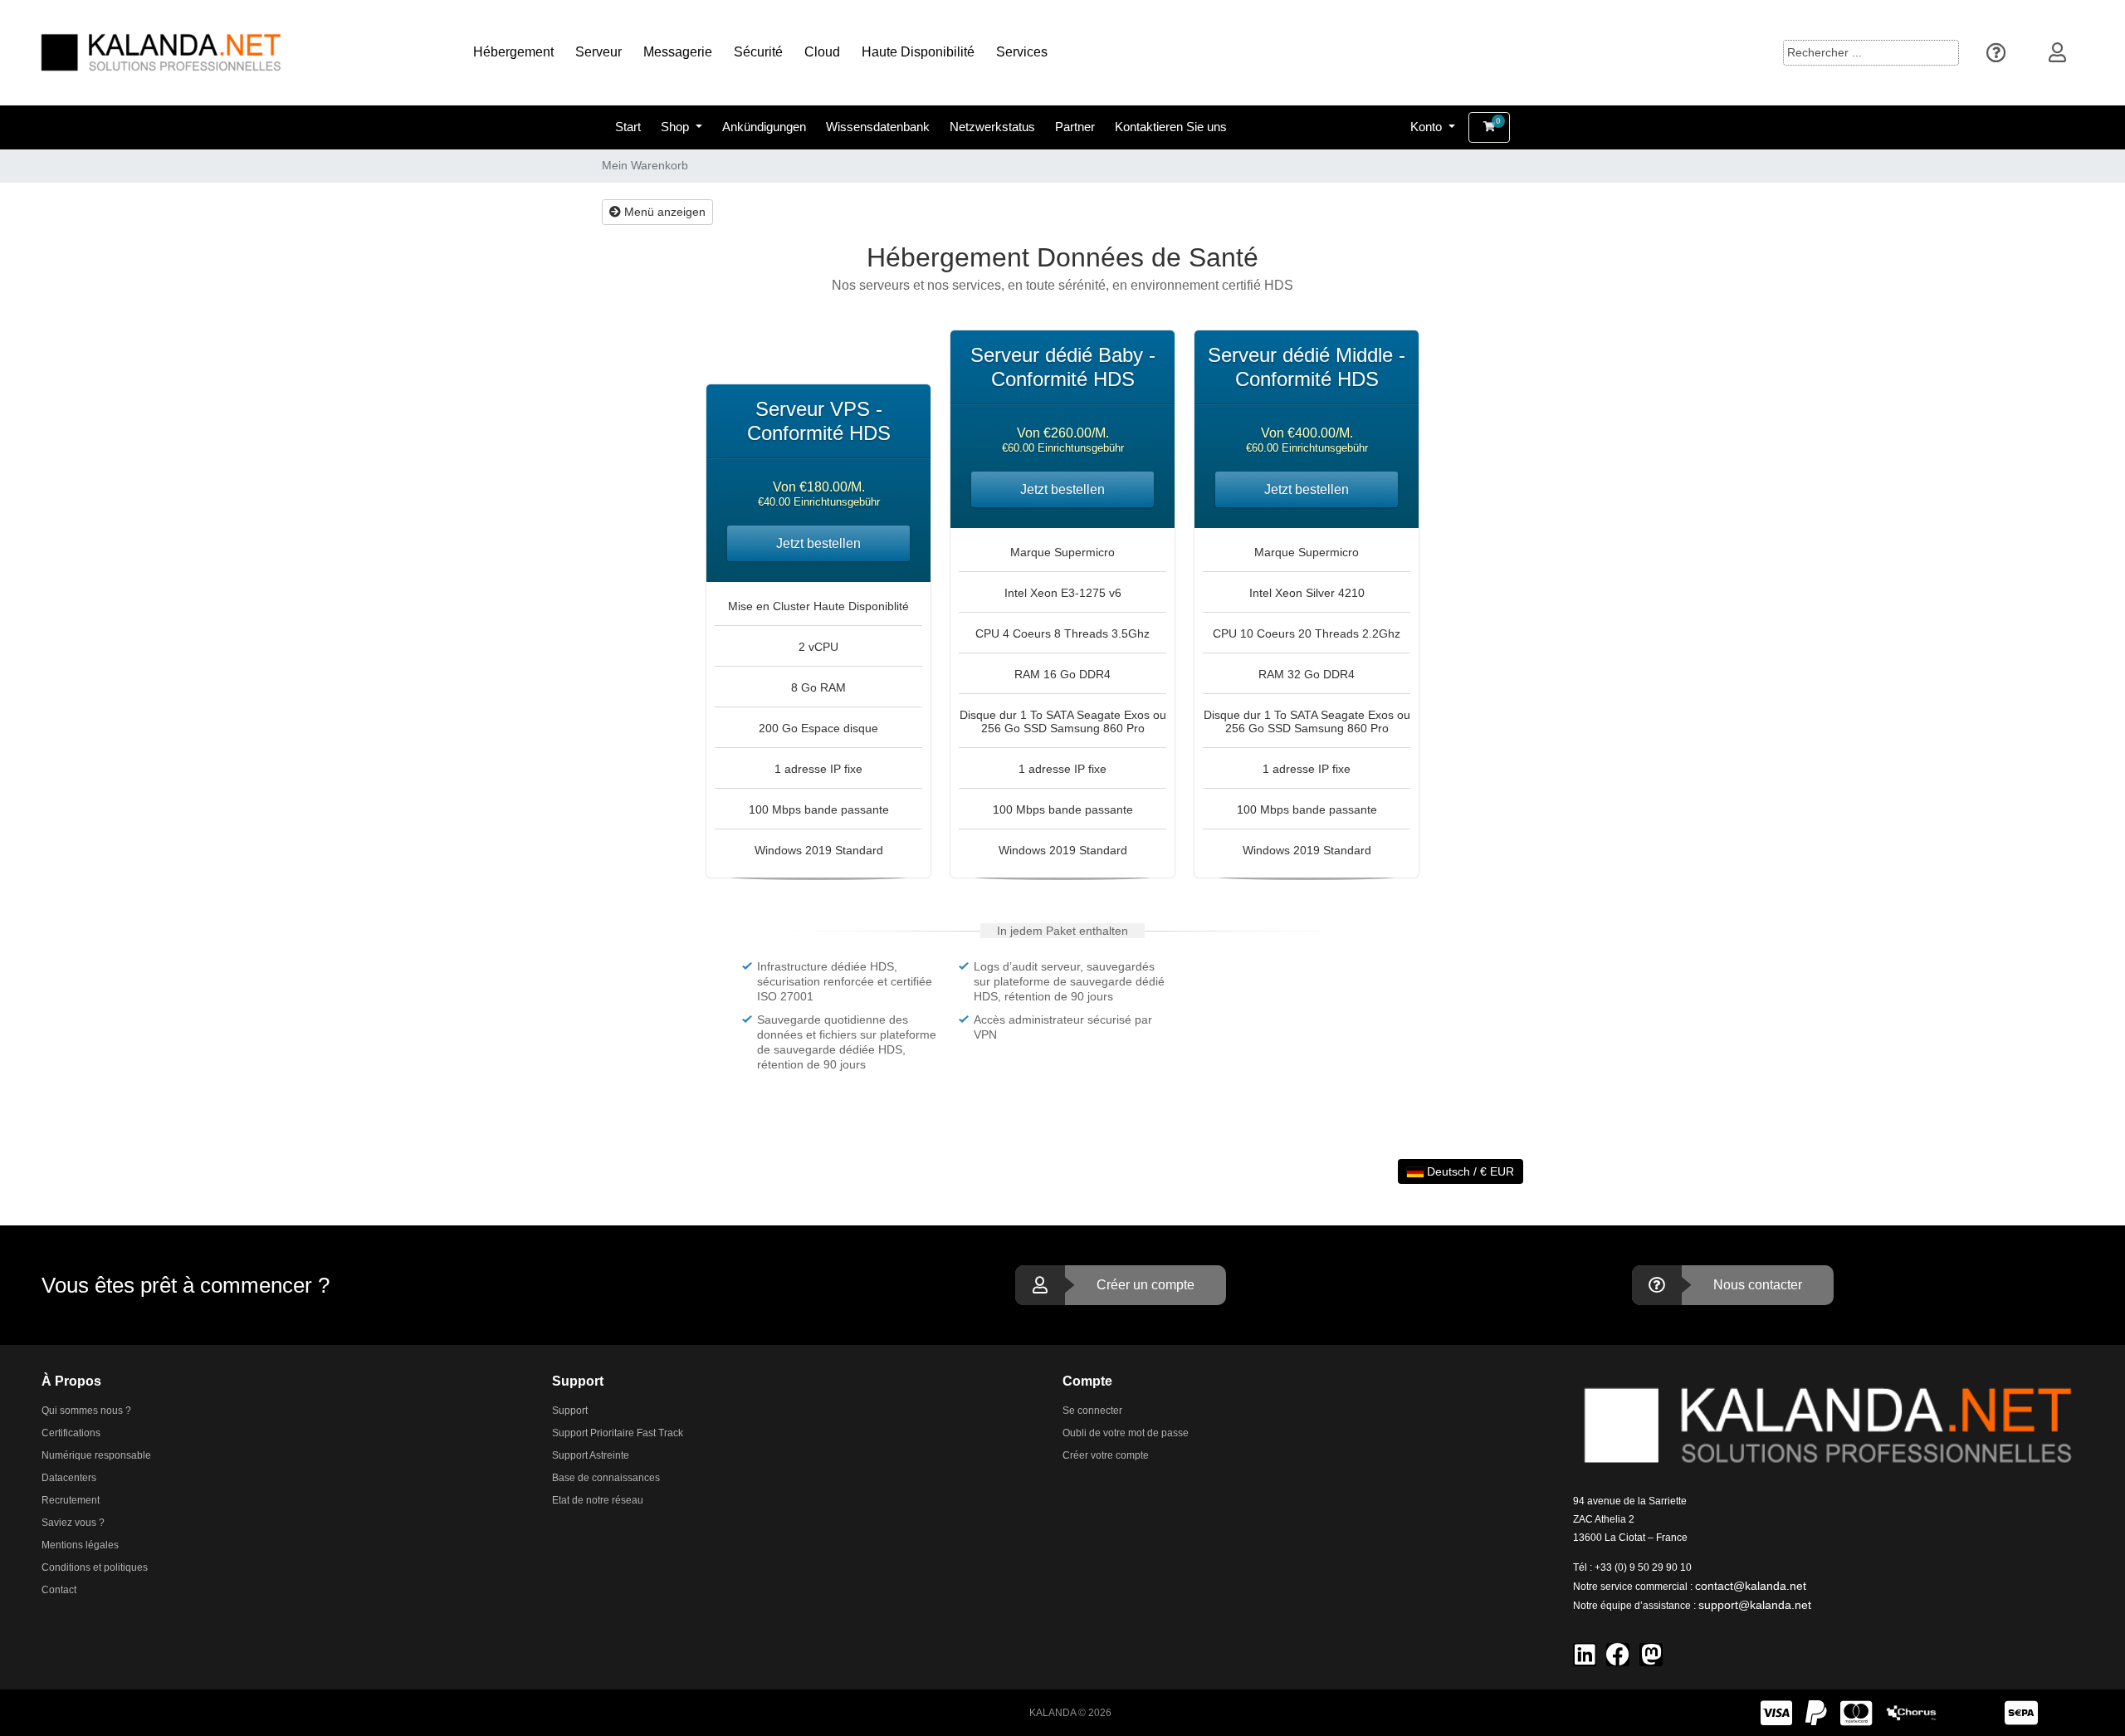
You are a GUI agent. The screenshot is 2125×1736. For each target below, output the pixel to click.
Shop (677, 127)
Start (628, 127)
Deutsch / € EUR (1469, 1171)
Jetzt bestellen (818, 543)
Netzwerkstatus (992, 127)
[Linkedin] (1585, 1655)
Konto (1428, 127)
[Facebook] (1618, 1655)
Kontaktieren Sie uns (1171, 127)
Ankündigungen (764, 127)
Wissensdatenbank (878, 127)
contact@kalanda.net (1751, 1586)
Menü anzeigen (663, 212)
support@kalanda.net (1755, 1605)
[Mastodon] (1651, 1655)
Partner (1075, 127)
